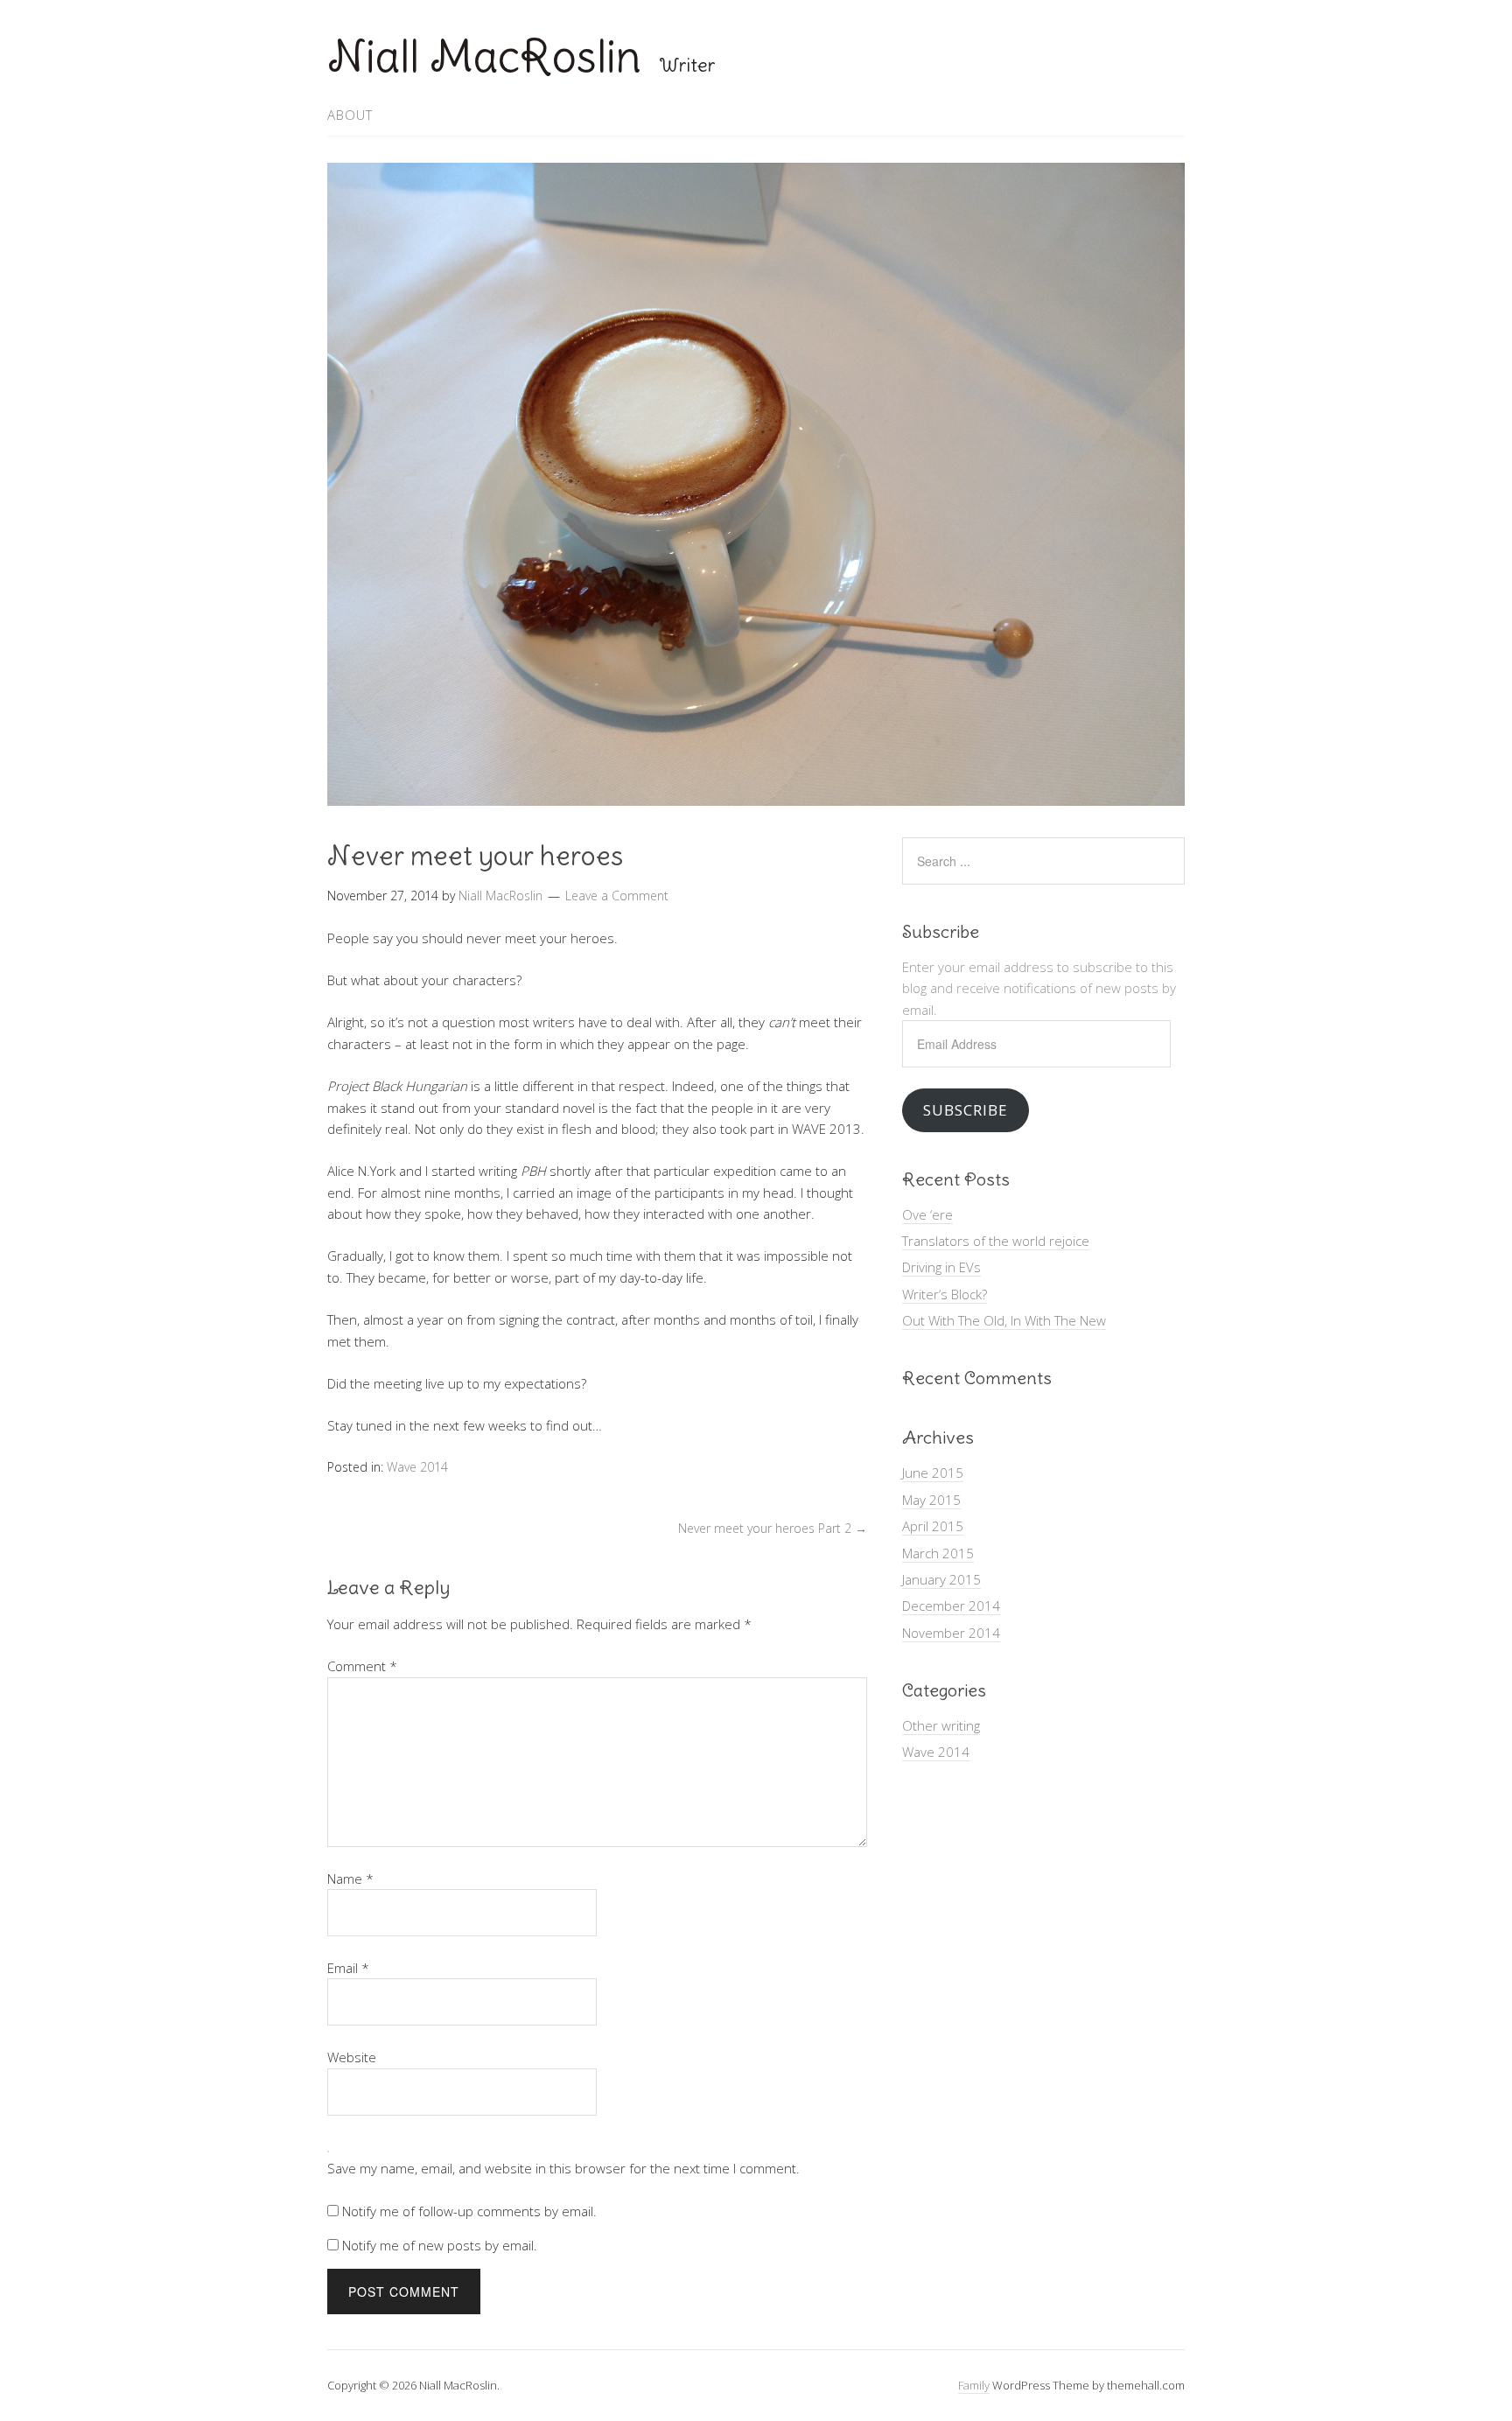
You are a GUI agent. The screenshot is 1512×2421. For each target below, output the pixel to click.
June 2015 (933, 1473)
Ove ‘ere (927, 1214)
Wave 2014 (417, 1467)
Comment (362, 1666)
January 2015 (941, 1579)
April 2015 (933, 1526)
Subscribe (965, 1110)
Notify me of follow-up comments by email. (469, 2211)
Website (352, 2057)
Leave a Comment (617, 896)
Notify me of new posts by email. (440, 2245)
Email (348, 1968)
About (350, 115)
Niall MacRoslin (484, 56)
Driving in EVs (941, 1267)
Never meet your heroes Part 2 (773, 1528)
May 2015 (931, 1500)
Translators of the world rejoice (996, 1241)
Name (350, 1879)
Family (974, 2385)
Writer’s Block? (945, 1294)
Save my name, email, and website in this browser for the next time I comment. (563, 2168)
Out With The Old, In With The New (1004, 1320)
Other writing (941, 1725)
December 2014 (951, 1606)
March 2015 (938, 1553)
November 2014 (951, 1633)
